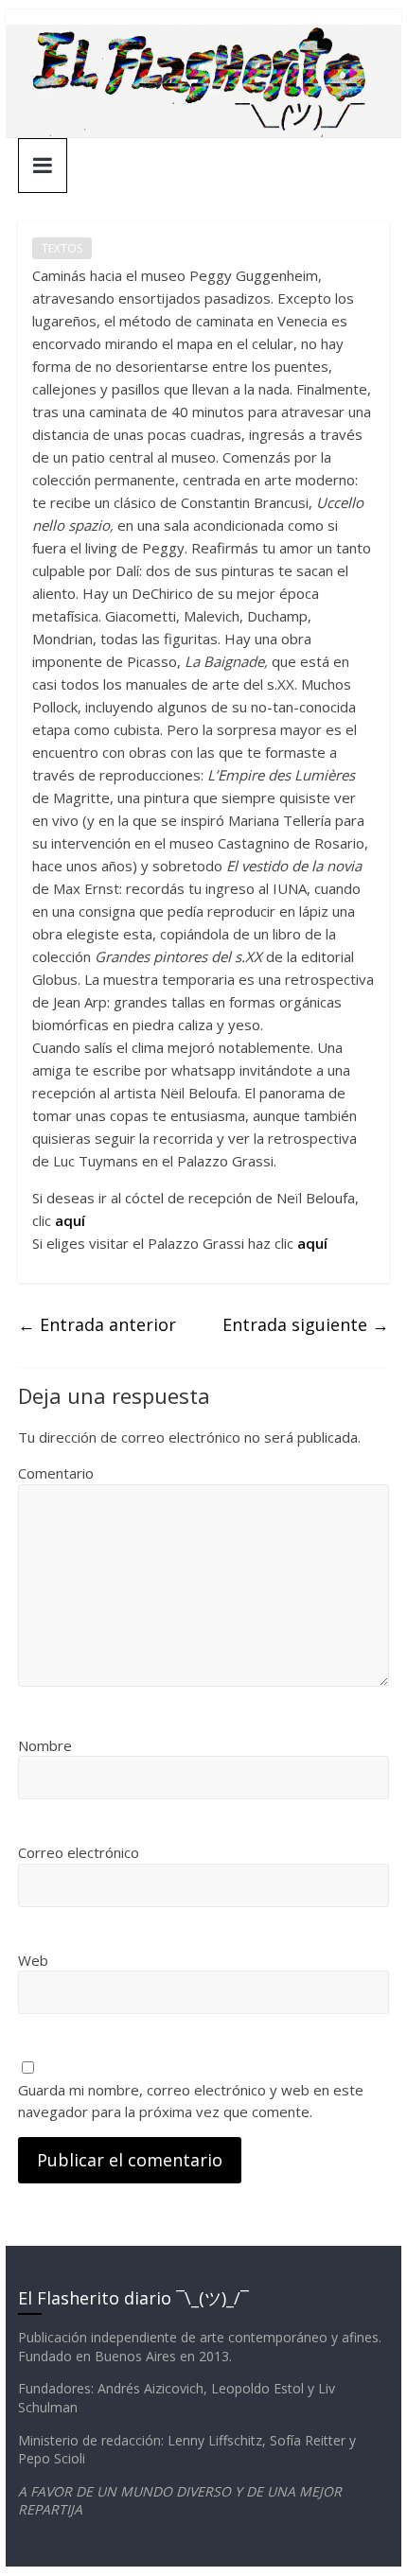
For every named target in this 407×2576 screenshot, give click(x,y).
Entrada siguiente (306, 1324)
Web (33, 1960)
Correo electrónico (79, 1852)
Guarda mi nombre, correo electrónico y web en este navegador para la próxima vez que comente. (191, 2101)
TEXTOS (62, 248)
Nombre (45, 1745)
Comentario (56, 1473)
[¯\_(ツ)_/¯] (203, 36)
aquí (70, 1220)
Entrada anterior (97, 1324)
